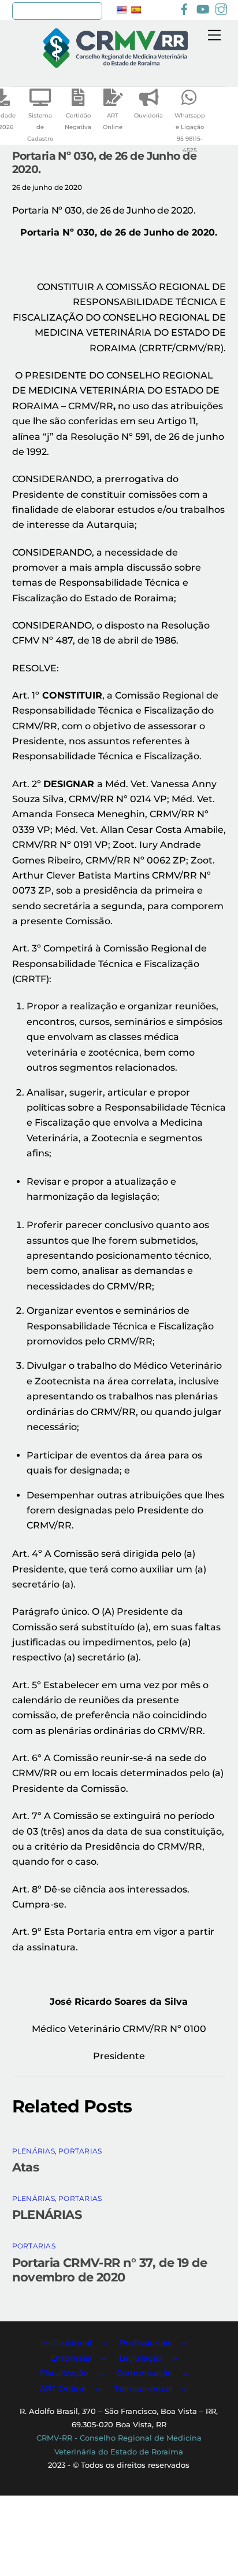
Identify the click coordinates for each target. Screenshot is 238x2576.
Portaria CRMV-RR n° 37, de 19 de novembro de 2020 (110, 2270)
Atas (26, 2167)
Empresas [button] (71, 2358)
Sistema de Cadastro (40, 127)
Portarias (80, 2151)
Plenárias (34, 2151)
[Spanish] (136, 10)
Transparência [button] (144, 2388)
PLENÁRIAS (47, 2215)
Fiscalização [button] (64, 2373)
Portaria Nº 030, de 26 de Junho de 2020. (104, 162)
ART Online (113, 121)
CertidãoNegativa (78, 121)
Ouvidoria (148, 115)
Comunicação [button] (144, 2373)
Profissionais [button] (146, 2343)
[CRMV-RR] (116, 63)
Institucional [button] (66, 2343)
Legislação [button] (141, 2358)
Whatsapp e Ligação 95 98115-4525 (190, 133)
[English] (121, 10)
